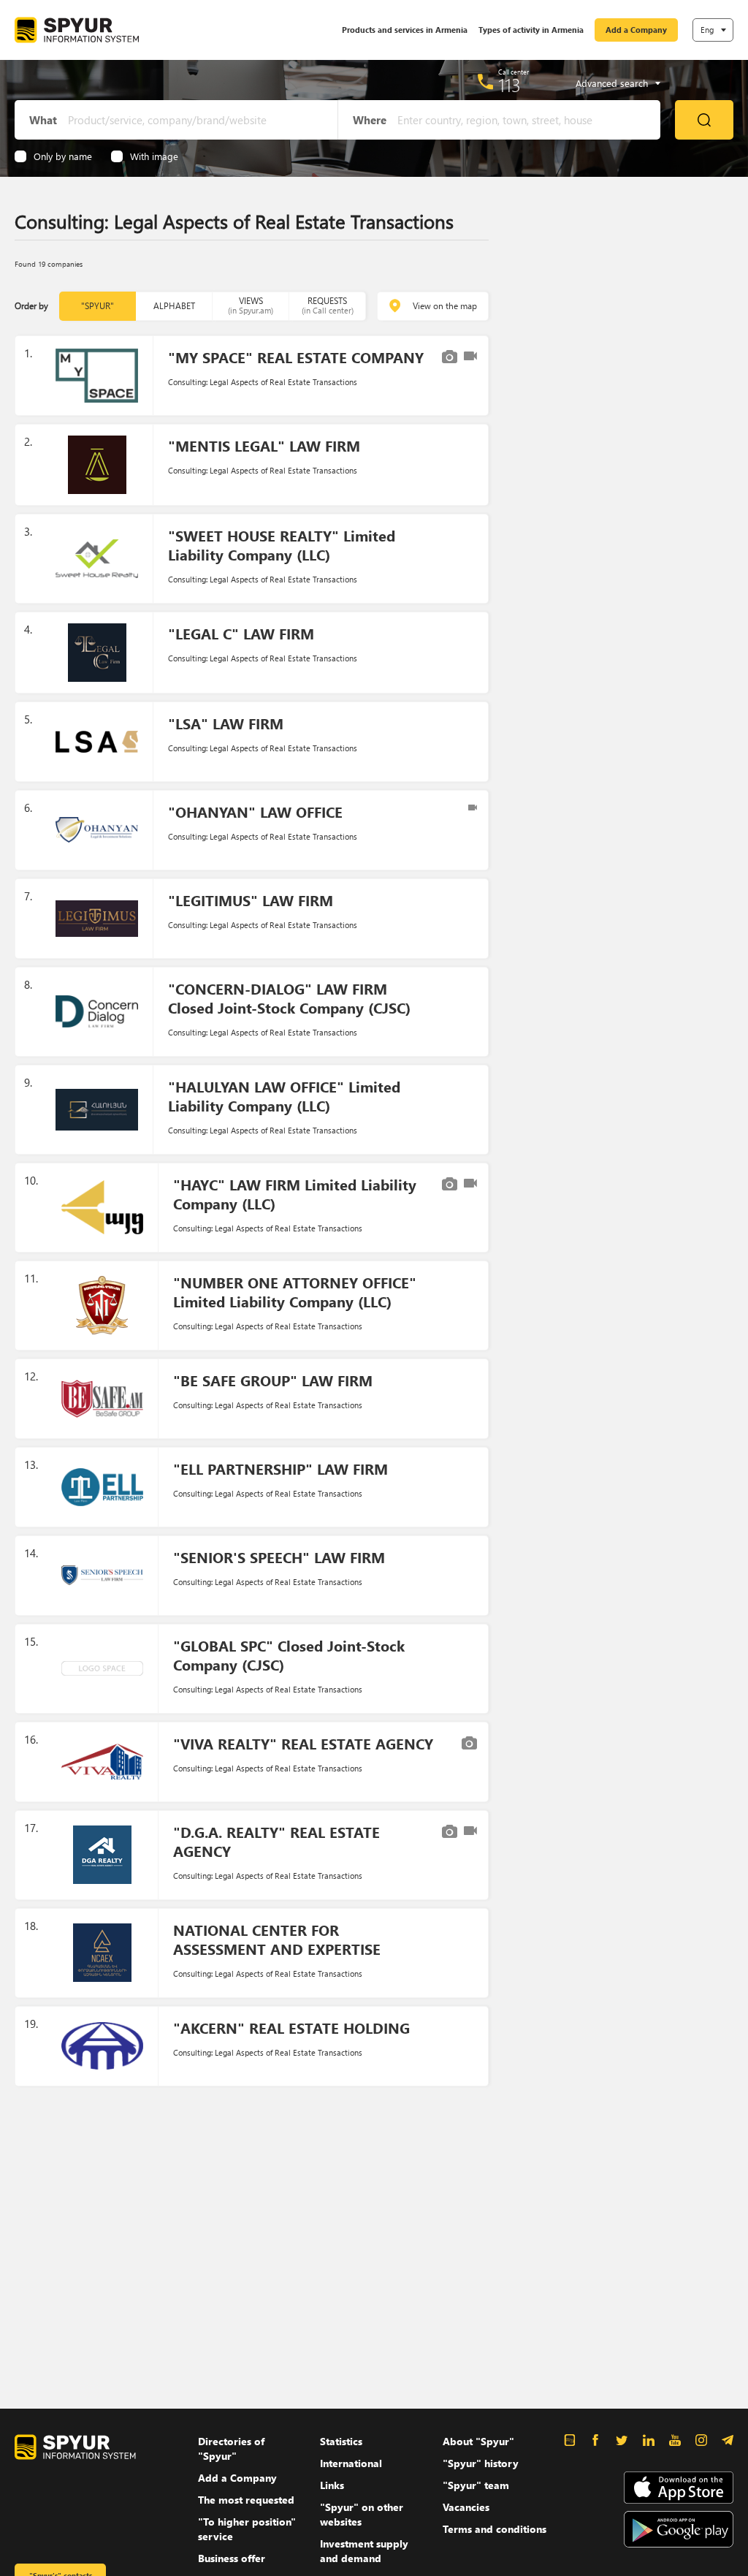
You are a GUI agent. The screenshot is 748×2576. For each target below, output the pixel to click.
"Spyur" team (476, 2485)
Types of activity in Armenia (531, 30)
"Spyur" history (481, 2463)
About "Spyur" (478, 2441)
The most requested (246, 2500)
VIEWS (251, 305)
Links (332, 2485)
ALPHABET (174, 306)
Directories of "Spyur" (231, 2448)
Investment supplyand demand (364, 2551)
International (351, 2463)
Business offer (232, 2558)
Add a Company (636, 30)
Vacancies (466, 2507)
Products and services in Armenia (405, 30)
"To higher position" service (247, 2529)
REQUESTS (328, 305)
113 (510, 85)
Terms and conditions (495, 2529)
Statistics (341, 2441)
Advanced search (612, 83)
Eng (707, 30)
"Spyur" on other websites (362, 2514)
